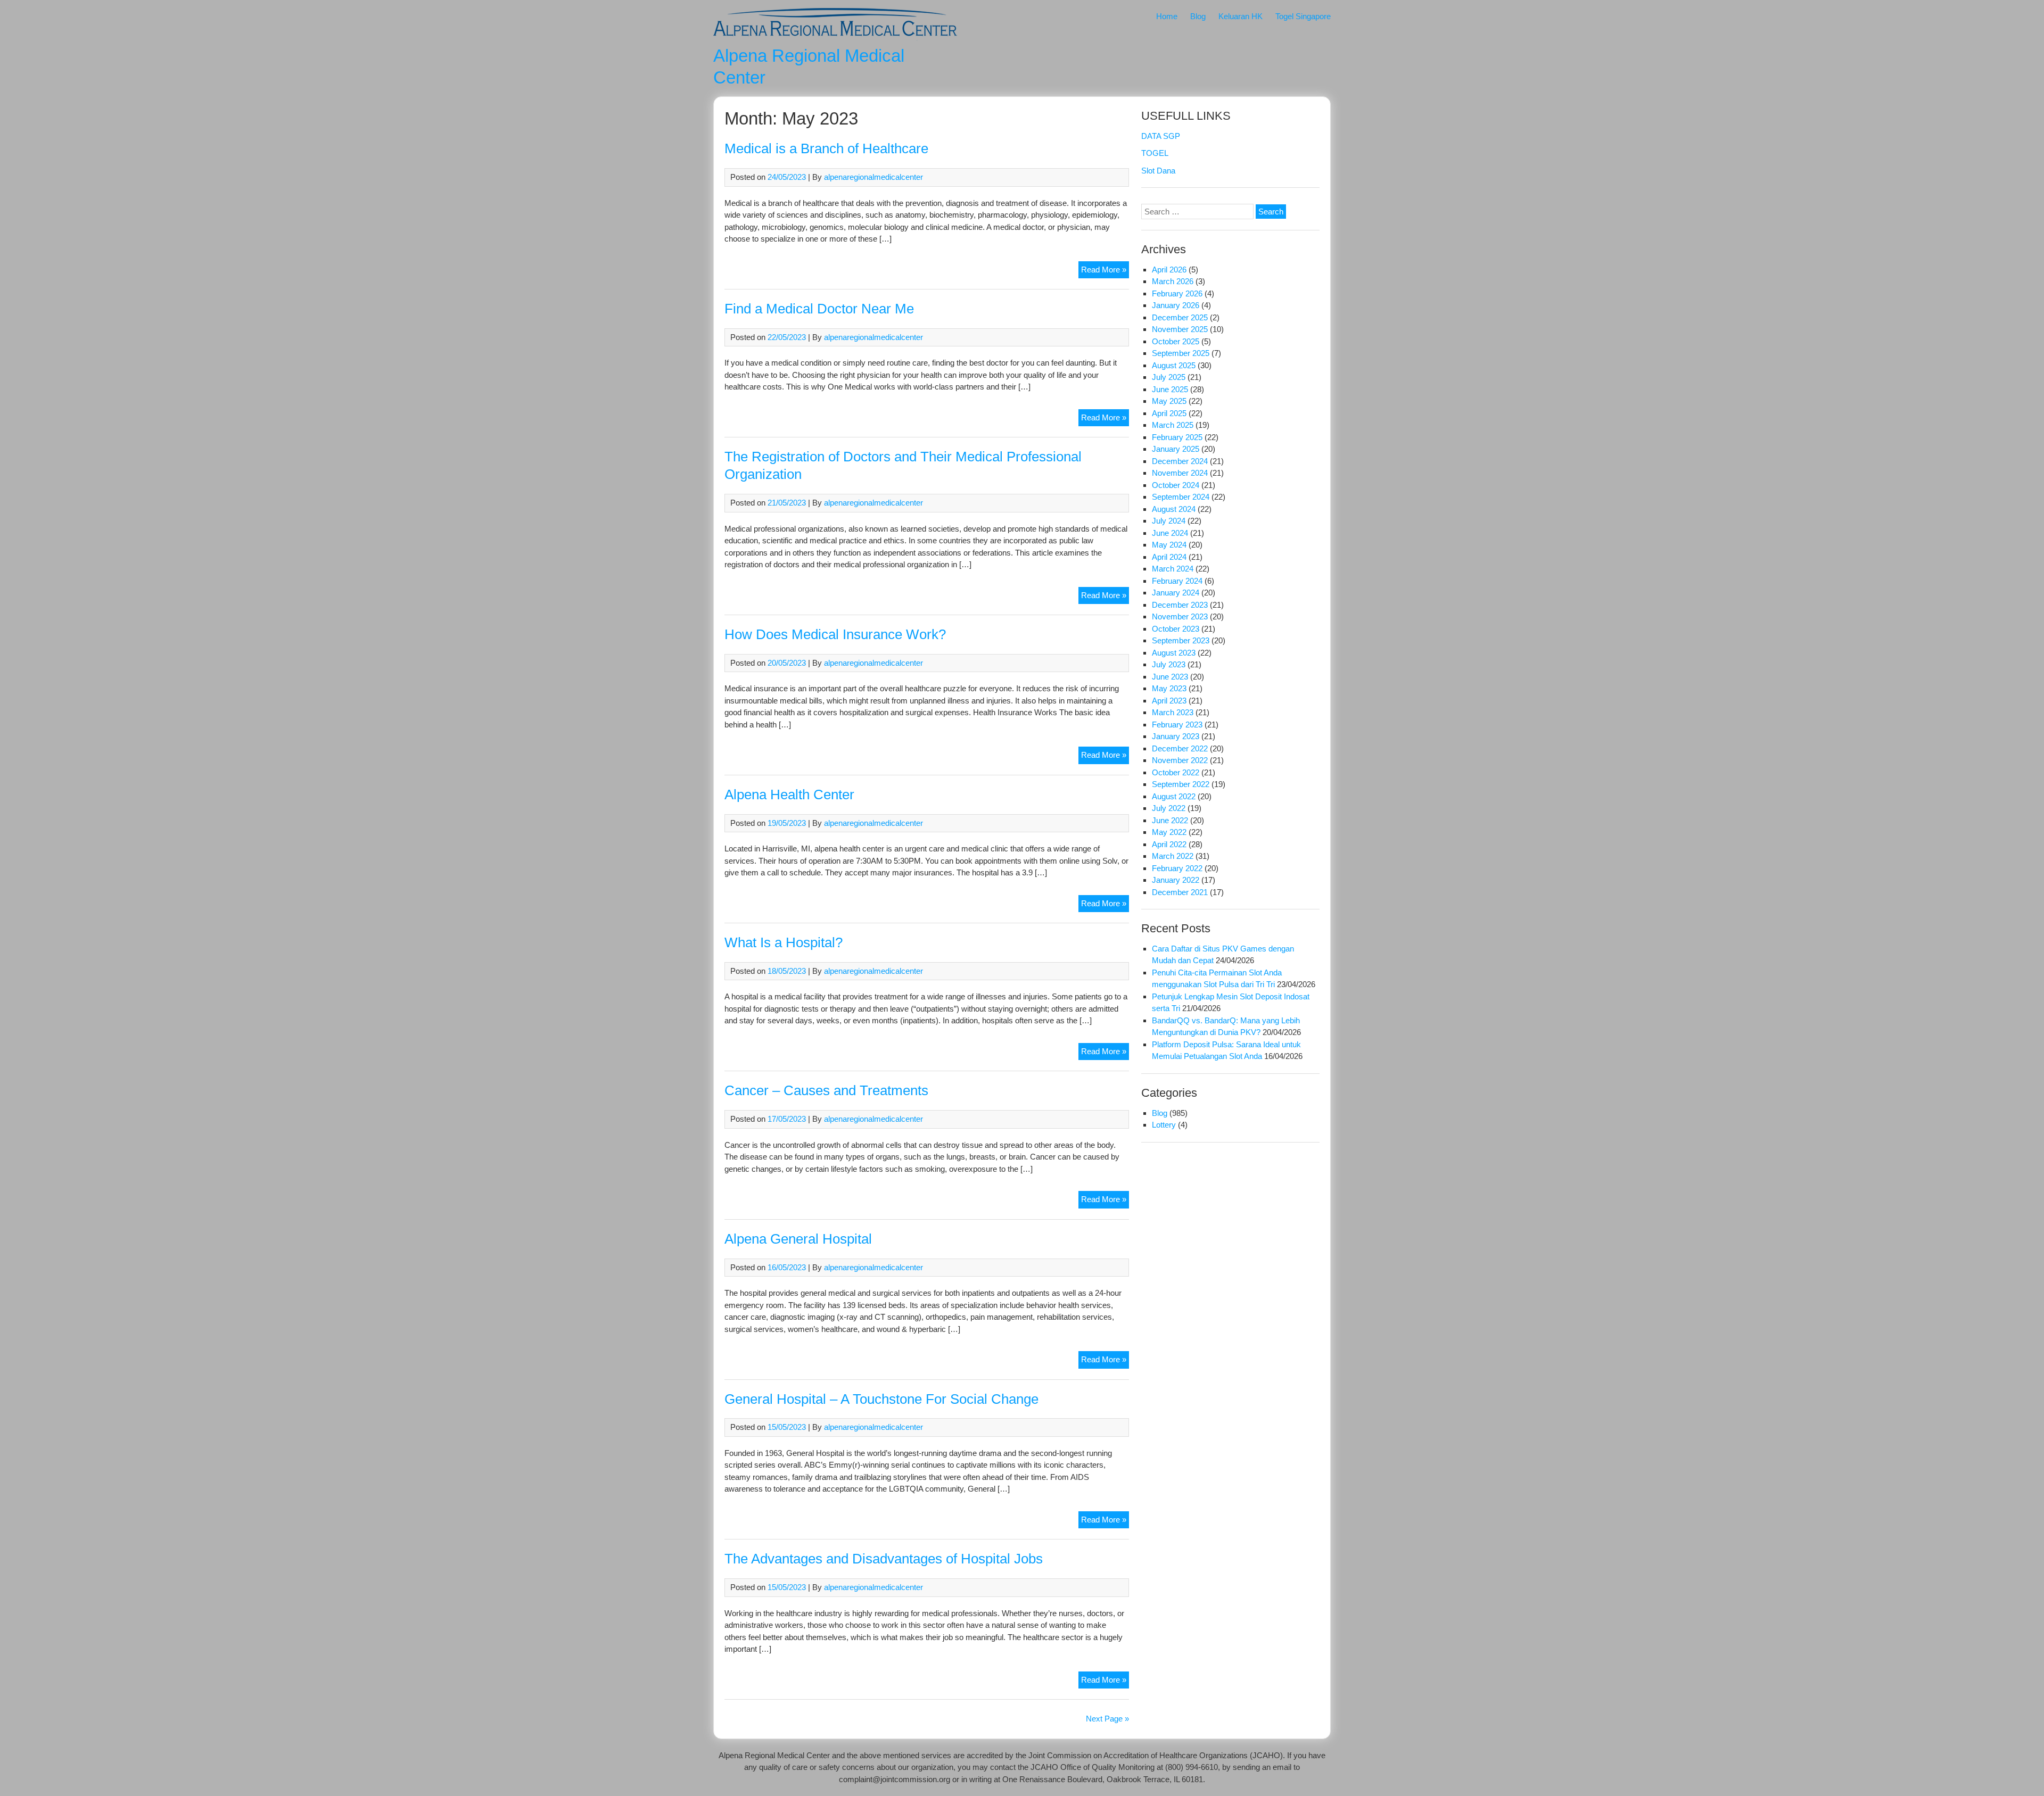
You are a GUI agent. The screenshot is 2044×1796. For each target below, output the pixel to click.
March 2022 (1173, 856)
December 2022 (1180, 748)
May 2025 (1169, 401)
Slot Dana (1158, 171)
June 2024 (1170, 533)
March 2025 (1173, 425)
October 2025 (1176, 341)
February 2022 (1177, 868)
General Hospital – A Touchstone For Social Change (881, 1399)
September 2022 (1181, 784)
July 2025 (1169, 377)
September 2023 (1181, 640)
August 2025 (1174, 365)
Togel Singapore (1303, 16)
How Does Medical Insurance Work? (835, 634)
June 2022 (1170, 820)
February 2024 (1177, 581)
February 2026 (1177, 293)
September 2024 (1181, 497)
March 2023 (1173, 712)
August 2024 (1174, 509)
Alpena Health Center (789, 794)
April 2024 (1169, 557)
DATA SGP (1161, 136)
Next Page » (1107, 1719)
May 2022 (1169, 832)
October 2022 (1176, 772)
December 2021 (1180, 892)
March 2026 (1173, 281)
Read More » (1105, 272)
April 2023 (1169, 701)
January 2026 (1176, 305)
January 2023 (1176, 736)
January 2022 (1176, 880)
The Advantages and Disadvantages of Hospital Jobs (884, 1559)
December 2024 (1180, 461)
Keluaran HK (1241, 16)
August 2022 (1174, 796)
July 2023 (1169, 664)
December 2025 (1180, 317)
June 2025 (1170, 389)
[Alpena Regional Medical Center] (835, 38)
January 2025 (1176, 449)
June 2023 (1170, 677)
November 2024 (1180, 473)
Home (1167, 16)
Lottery (1164, 1125)
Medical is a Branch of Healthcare (826, 148)
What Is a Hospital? (784, 942)
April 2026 (1169, 270)
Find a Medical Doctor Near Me (819, 309)
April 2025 (1169, 413)
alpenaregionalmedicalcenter (873, 177)
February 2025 (1177, 437)
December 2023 (1180, 605)
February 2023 (1177, 725)
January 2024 (1176, 593)
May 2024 (1169, 545)
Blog (1198, 16)
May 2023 (1169, 688)
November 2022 (1180, 760)
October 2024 (1176, 485)
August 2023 (1174, 653)
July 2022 (1169, 808)
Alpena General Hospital (798, 1239)
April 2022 (1169, 844)
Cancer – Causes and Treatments (826, 1090)
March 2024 (1173, 569)
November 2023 (1180, 616)
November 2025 (1180, 329)
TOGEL (1155, 153)
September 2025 (1181, 353)
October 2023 (1176, 629)
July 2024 (1169, 521)
